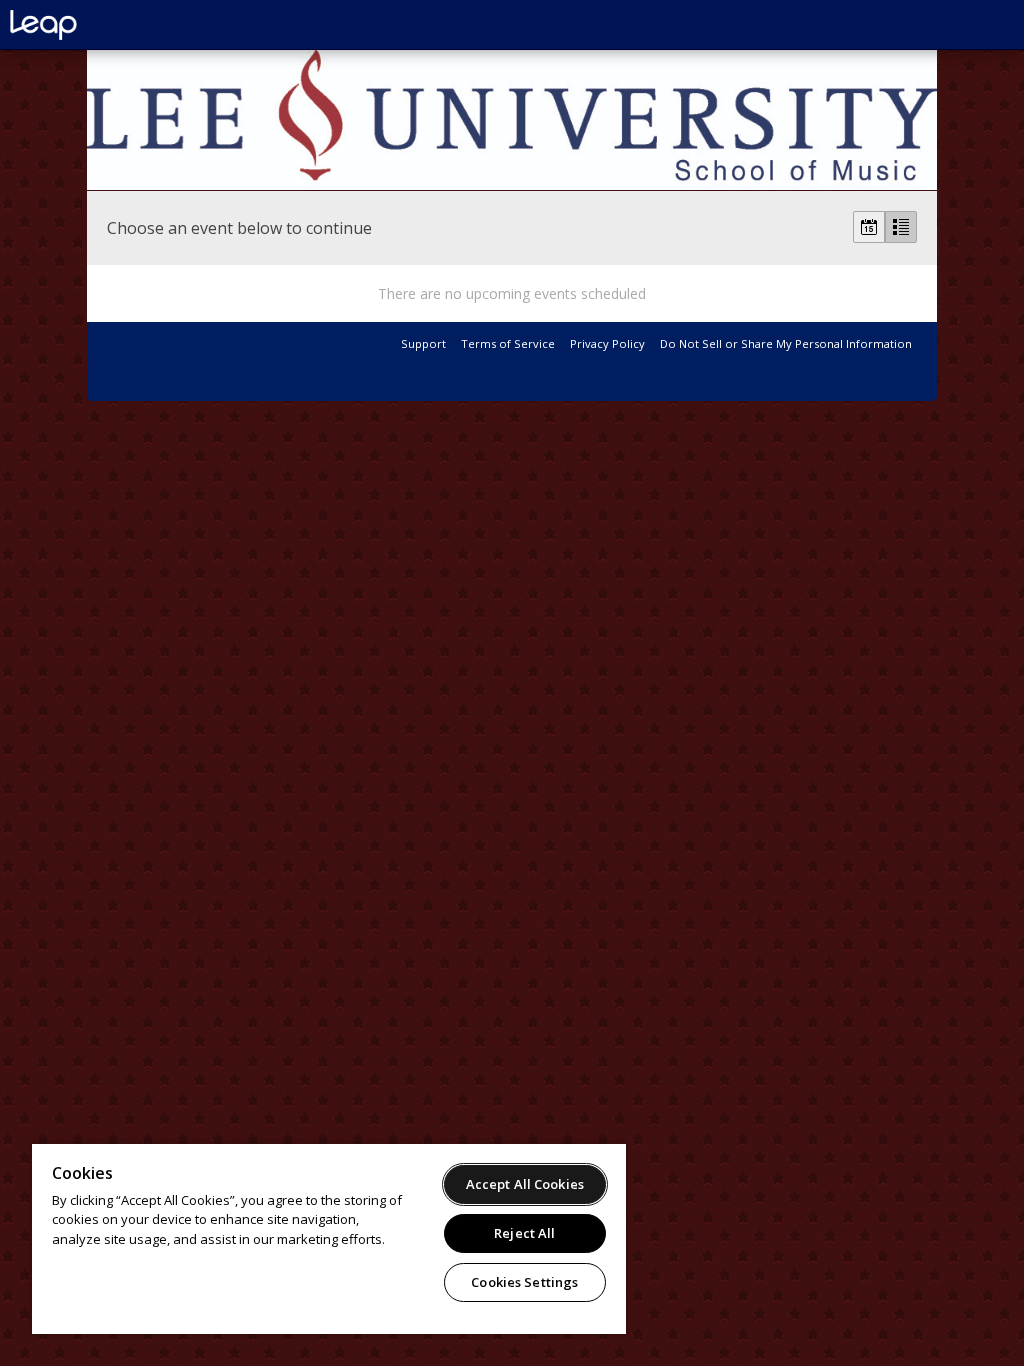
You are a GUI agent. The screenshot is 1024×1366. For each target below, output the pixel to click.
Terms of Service (508, 343)
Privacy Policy (607, 343)
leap (110, 25)
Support (423, 343)
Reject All (524, 1233)
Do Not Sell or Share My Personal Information (786, 343)
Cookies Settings (524, 1282)
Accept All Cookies (525, 1184)
